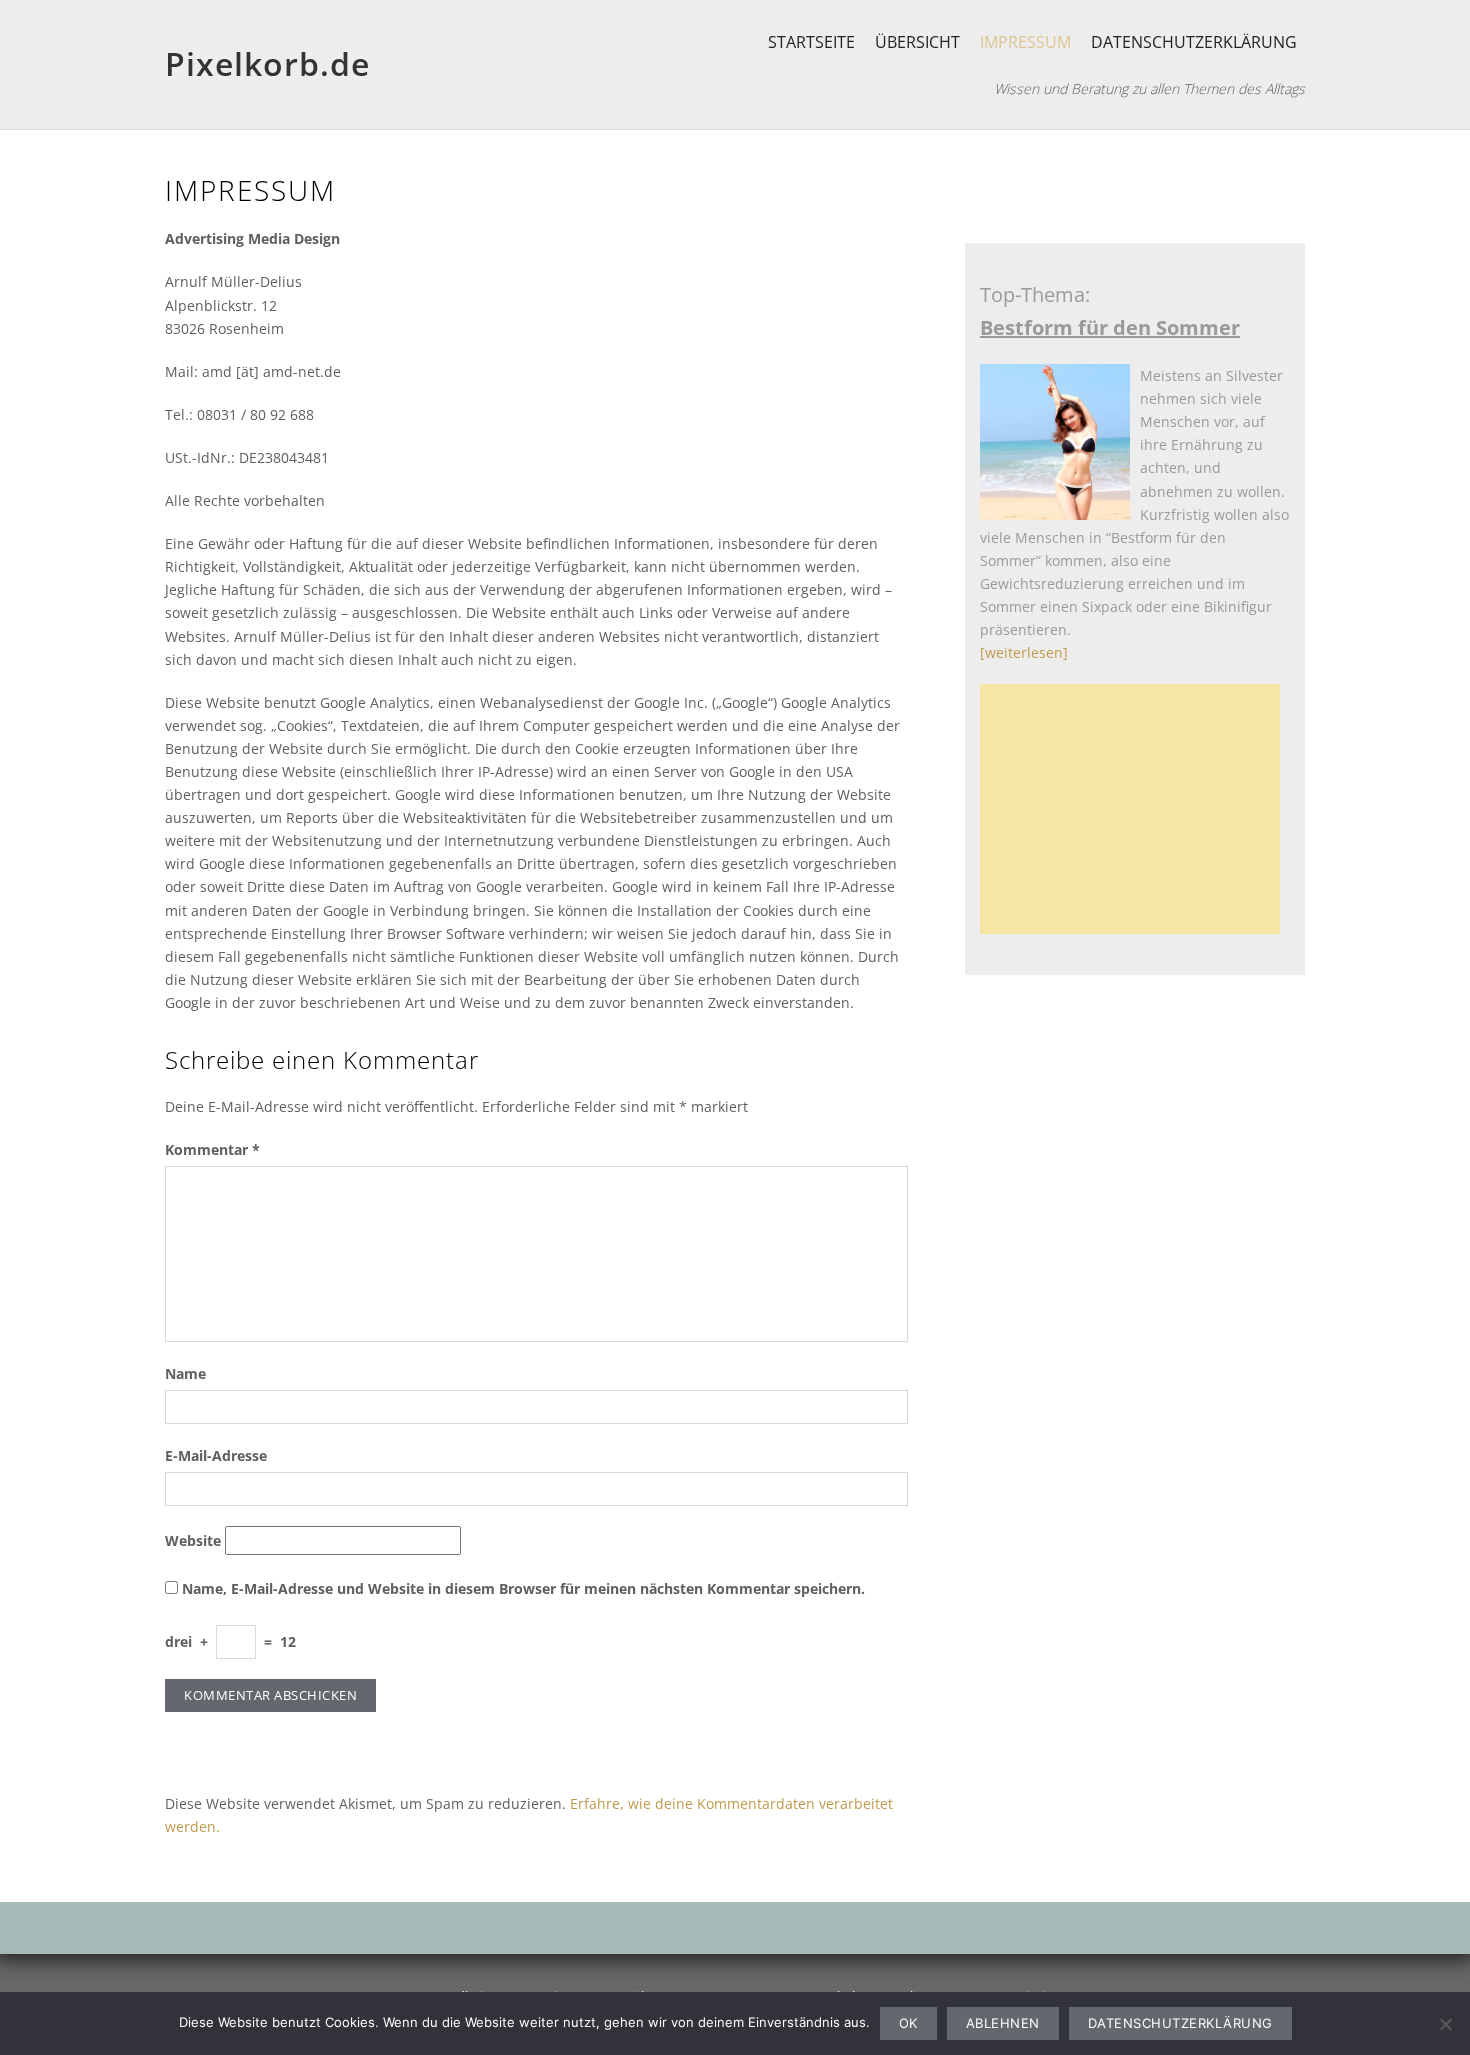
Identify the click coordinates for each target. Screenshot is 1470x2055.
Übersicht (917, 42)
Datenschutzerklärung (1194, 42)
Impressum (1025, 42)
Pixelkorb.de (267, 63)
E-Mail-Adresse (216, 1455)
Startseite (811, 42)
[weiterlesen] (1024, 652)
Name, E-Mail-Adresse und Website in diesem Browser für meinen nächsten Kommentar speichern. (523, 1588)
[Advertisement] (1136, 809)
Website (193, 1540)
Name (185, 1373)
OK (908, 2023)
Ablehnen (1003, 2023)
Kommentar (212, 1149)
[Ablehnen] (1445, 2024)
